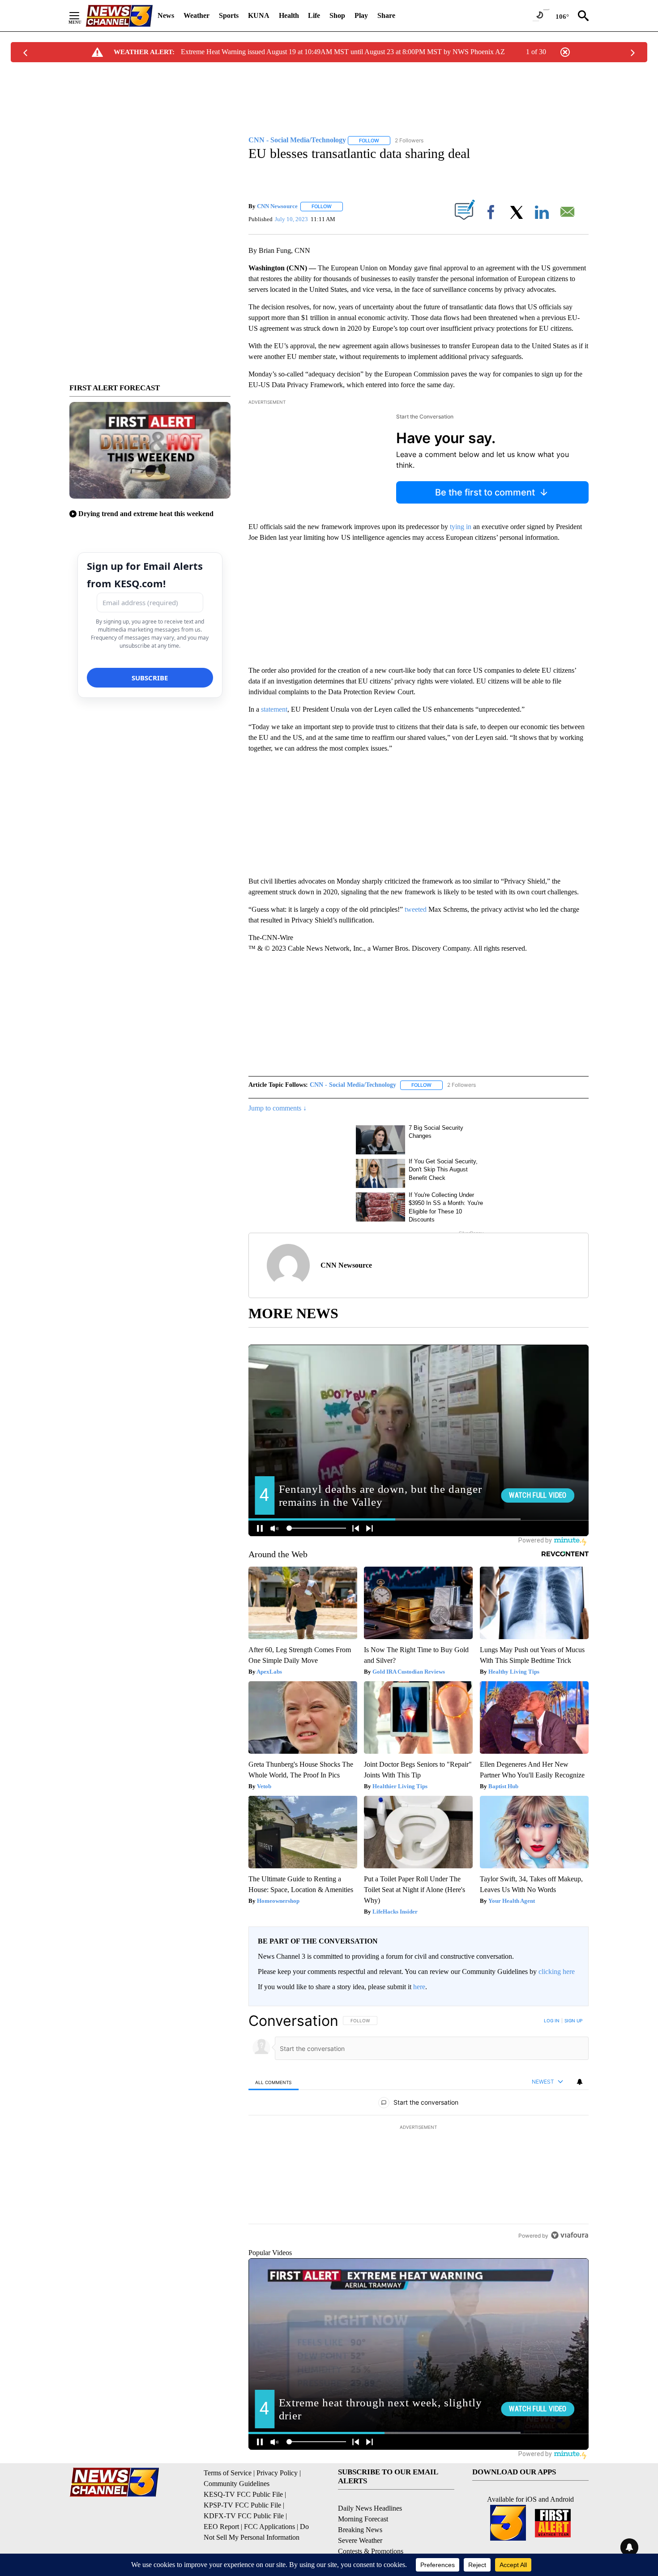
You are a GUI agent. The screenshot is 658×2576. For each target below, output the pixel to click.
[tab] (273, 2082)
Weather (197, 15)
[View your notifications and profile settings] (580, 2082)
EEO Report (221, 2527)
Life (314, 15)
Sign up (573, 2021)
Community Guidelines (237, 2484)
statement (274, 709)
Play (361, 15)
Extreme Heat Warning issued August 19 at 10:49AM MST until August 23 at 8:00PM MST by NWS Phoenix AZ (343, 52)
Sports (229, 15)
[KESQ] (119, 16)
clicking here (557, 1972)
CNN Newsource (277, 206)
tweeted (416, 909)
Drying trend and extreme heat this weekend (146, 514)
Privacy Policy (277, 2473)
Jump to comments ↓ (278, 1108)
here (419, 1987)
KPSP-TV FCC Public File (242, 2505)
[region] (419, 2128)
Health (289, 15)
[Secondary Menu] (81, 16)
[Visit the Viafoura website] (570, 2235)
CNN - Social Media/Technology (353, 1085)
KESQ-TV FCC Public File (243, 2494)
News (166, 15)
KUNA (259, 15)
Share (386, 15)
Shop (337, 15)
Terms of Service (228, 2473)
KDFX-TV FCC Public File (244, 2516)
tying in (461, 527)
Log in (552, 2021)
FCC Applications (269, 2527)
